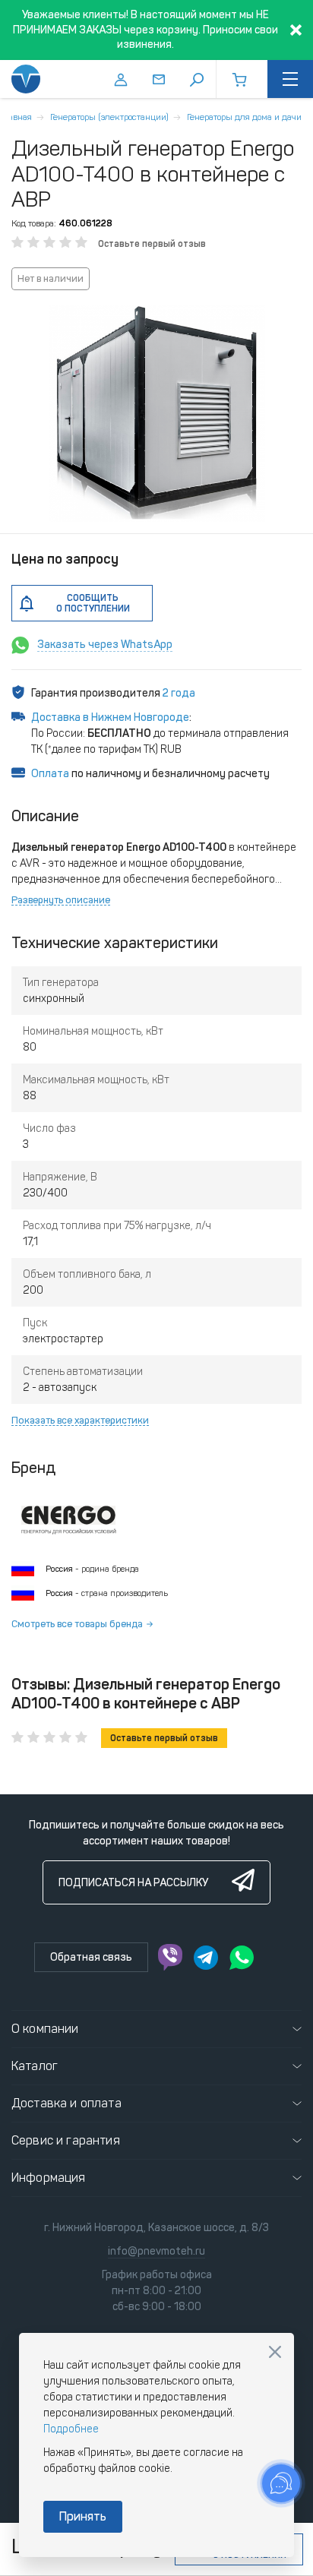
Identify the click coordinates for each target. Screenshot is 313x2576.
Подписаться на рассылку (133, 1883)
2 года (179, 693)
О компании (45, 2029)
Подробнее (71, 2429)
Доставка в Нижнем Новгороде (110, 717)
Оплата (50, 774)
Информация (49, 2178)
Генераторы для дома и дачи (244, 117)
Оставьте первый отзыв (152, 244)
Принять (83, 2516)
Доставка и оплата (66, 2103)
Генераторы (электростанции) (109, 117)
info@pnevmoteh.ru (156, 2251)
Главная (16, 117)
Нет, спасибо (275, 2352)
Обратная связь (91, 1957)
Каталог (35, 2066)
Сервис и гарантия (66, 2140)
